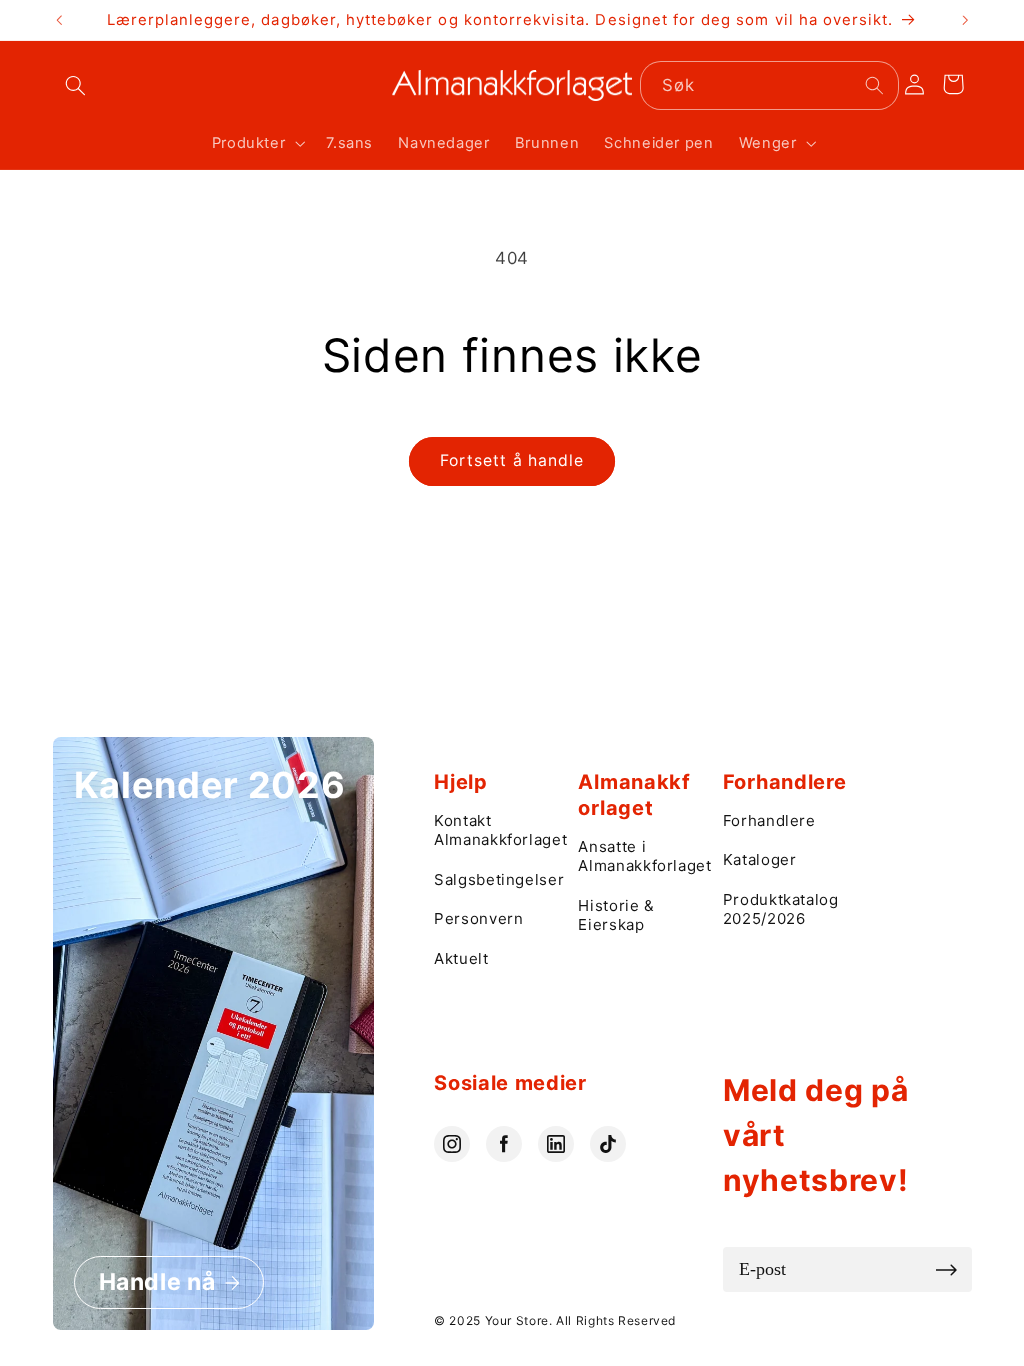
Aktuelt (461, 958)
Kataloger (760, 859)
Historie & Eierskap (616, 915)
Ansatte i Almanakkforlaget (640, 856)
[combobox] (769, 85)
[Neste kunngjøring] (965, 20)
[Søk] (874, 85)
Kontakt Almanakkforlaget (496, 830)
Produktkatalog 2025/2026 (781, 909)
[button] (76, 86)
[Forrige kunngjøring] (59, 20)
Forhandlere (769, 820)
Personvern (478, 918)
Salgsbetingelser (496, 879)
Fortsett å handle (512, 460)
